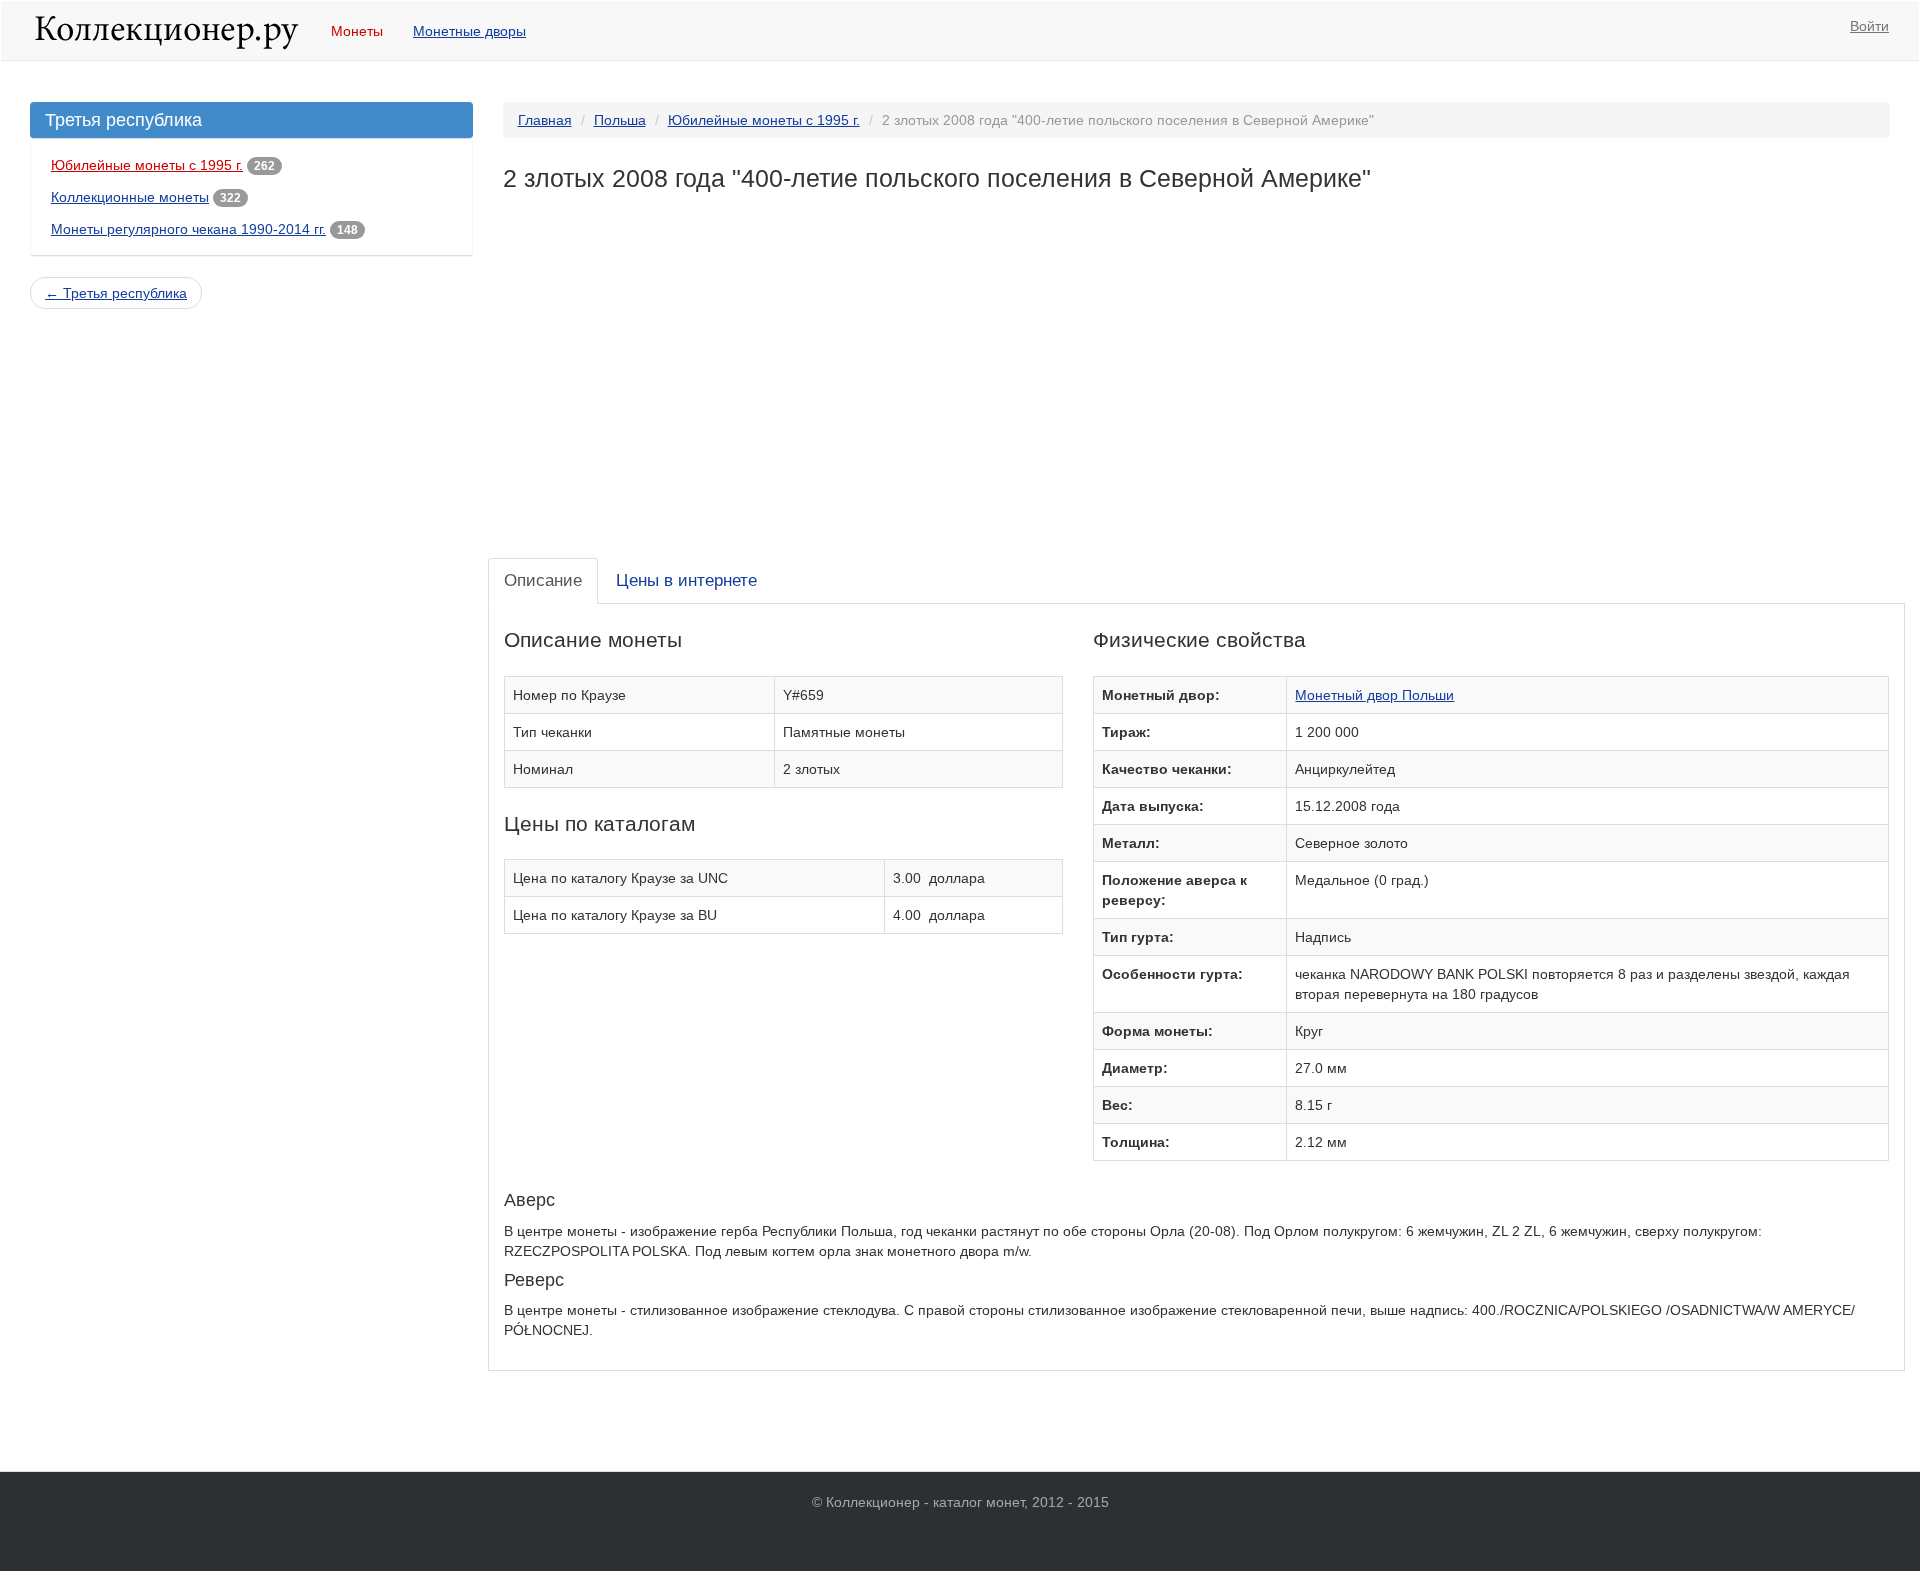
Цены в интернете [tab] (686, 580)
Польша (620, 120)
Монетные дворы (469, 31)
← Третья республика (116, 293)
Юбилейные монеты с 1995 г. (147, 165)
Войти (1869, 26)
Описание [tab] (543, 580)
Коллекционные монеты (130, 197)
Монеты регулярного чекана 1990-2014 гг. (188, 229)
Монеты (357, 31)
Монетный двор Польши (1374, 695)
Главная (545, 120)
